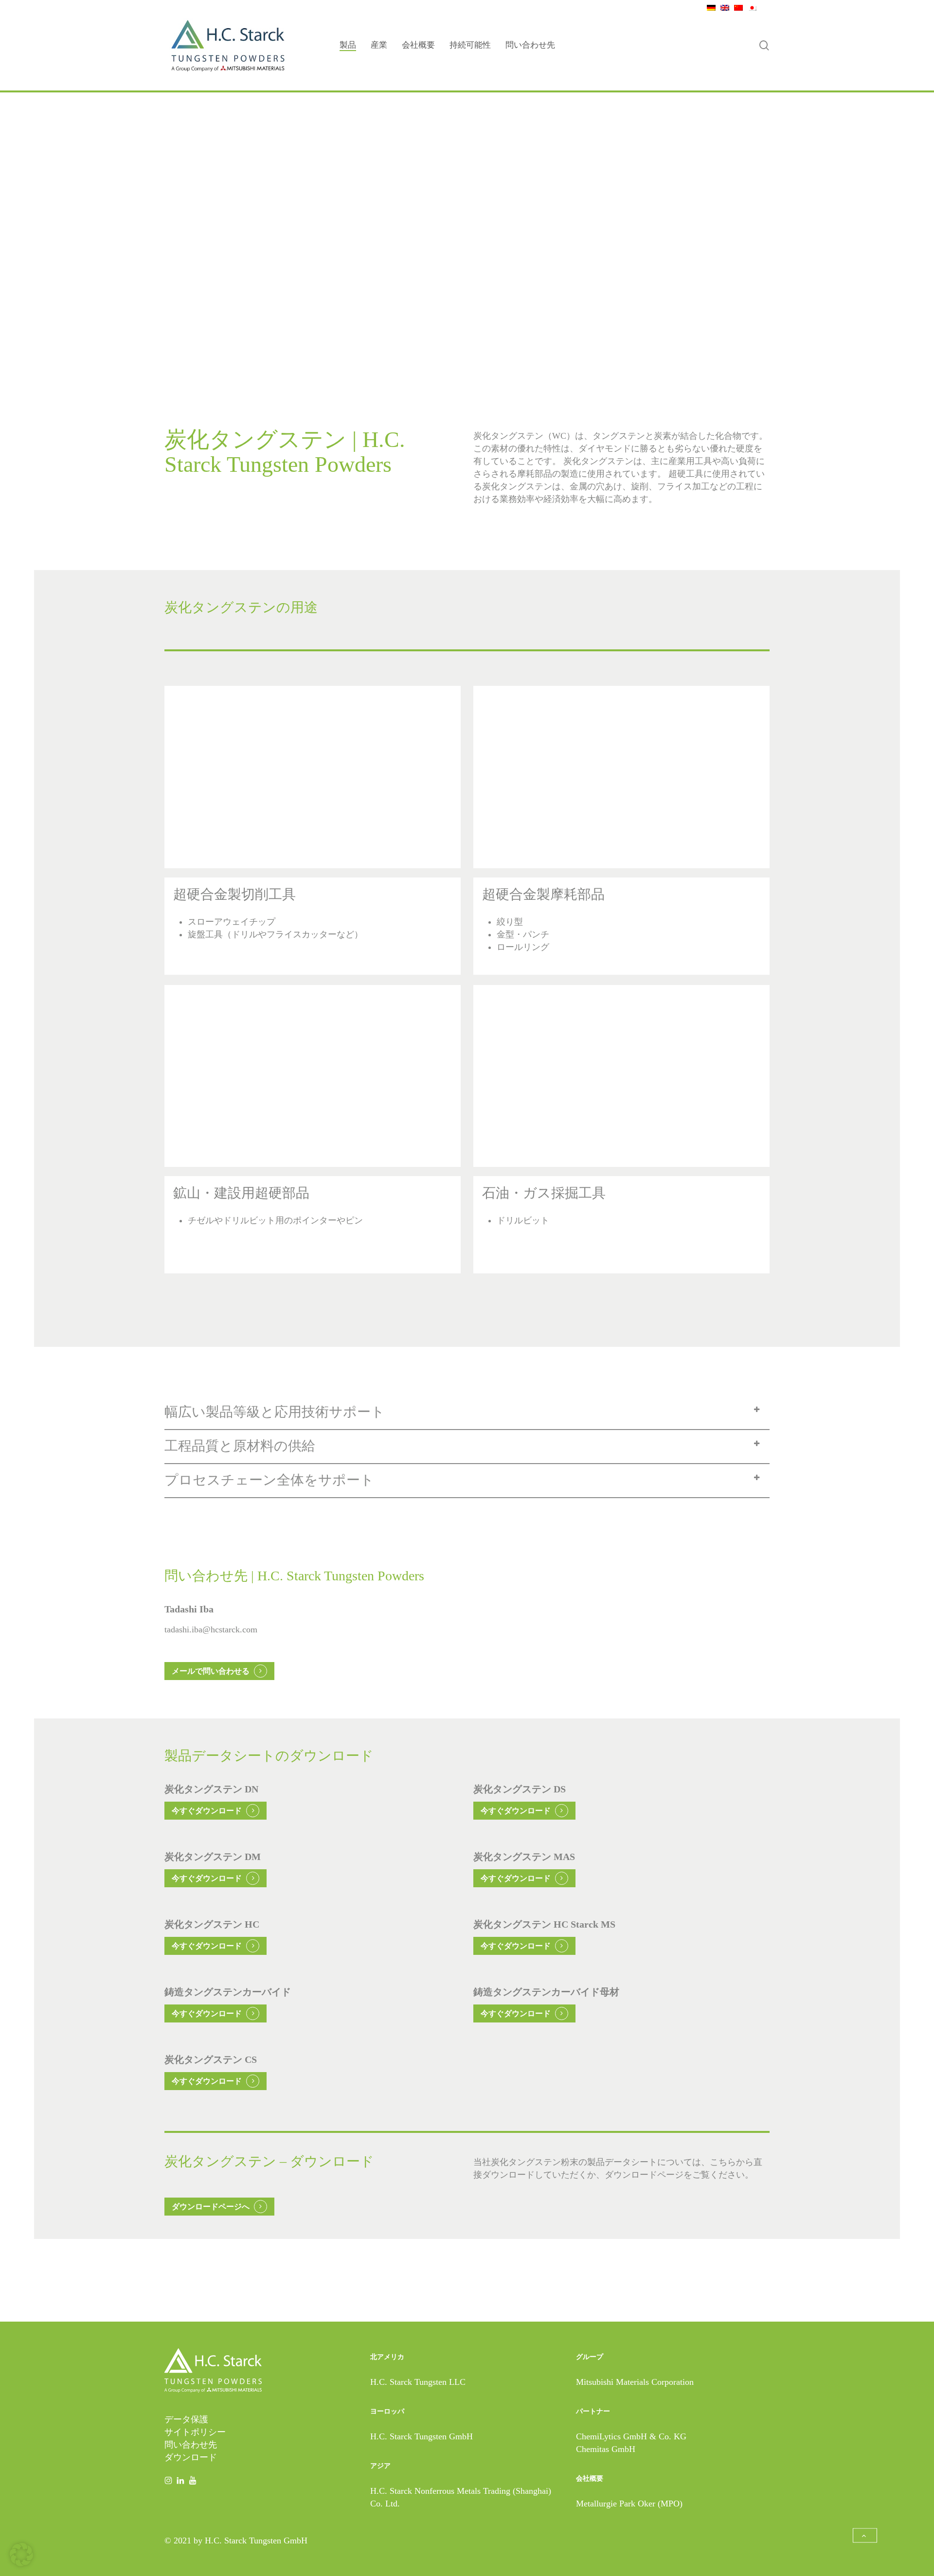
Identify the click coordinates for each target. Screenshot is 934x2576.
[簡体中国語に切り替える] (736, 7)
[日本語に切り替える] (750, 7)
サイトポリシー (195, 2432)
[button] (865, 2536)
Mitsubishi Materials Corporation (635, 2382)
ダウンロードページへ (211, 2207)
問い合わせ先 (191, 2445)
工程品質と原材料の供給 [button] (240, 1446)
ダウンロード (191, 2457)
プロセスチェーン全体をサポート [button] (269, 1480)
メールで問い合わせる (211, 1671)
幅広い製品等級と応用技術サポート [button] (275, 1412)
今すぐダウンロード (207, 1811)
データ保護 (186, 2419)
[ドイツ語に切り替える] (709, 7)
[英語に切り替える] (722, 7)
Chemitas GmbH (606, 2449)
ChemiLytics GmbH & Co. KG (631, 2436)
